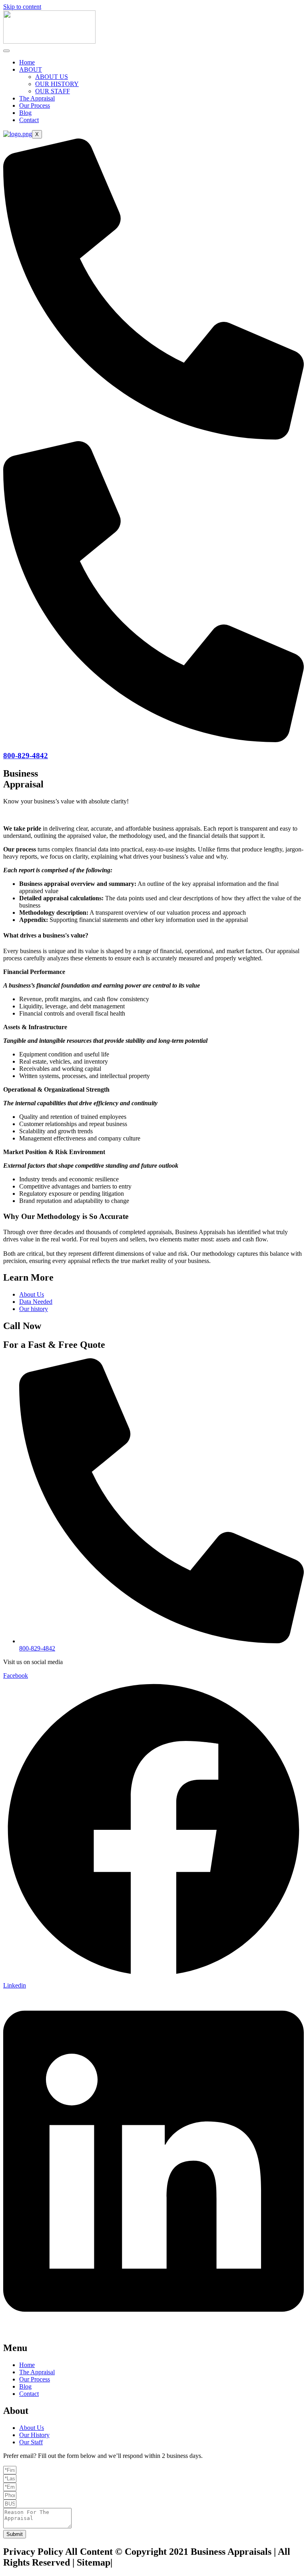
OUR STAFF (53, 91)
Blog (25, 113)
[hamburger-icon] (6, 51)
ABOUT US (52, 77)
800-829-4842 (26, 756)
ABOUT (31, 69)
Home (27, 62)
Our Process (35, 105)
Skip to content (22, 7)
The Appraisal (37, 98)
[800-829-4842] (153, 740)
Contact (29, 120)
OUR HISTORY (57, 84)
